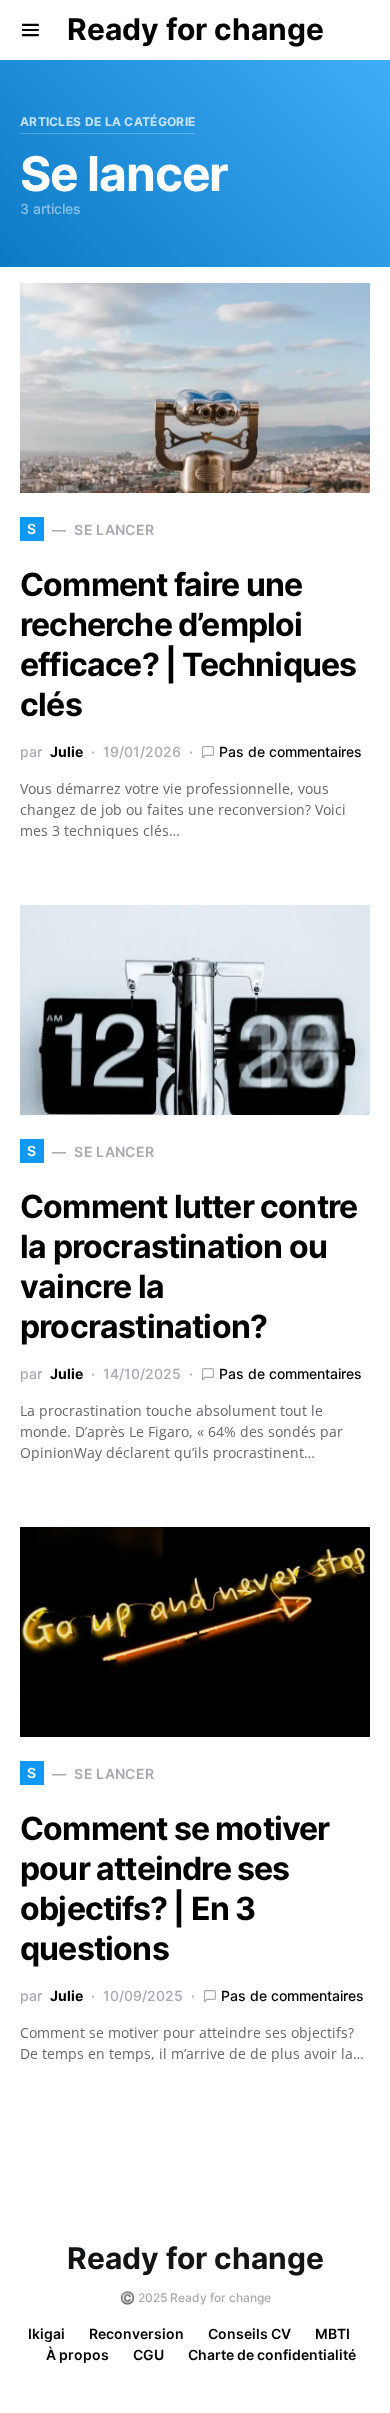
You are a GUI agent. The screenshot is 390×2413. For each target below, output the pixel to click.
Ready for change (195, 29)
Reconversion (136, 2333)
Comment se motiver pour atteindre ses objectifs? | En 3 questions (175, 1888)
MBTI (332, 2333)
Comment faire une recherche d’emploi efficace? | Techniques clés (188, 644)
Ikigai (46, 2333)
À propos (77, 2354)
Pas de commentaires (290, 751)
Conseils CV (249, 2333)
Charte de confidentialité (272, 2354)
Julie (66, 751)
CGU (148, 2354)
